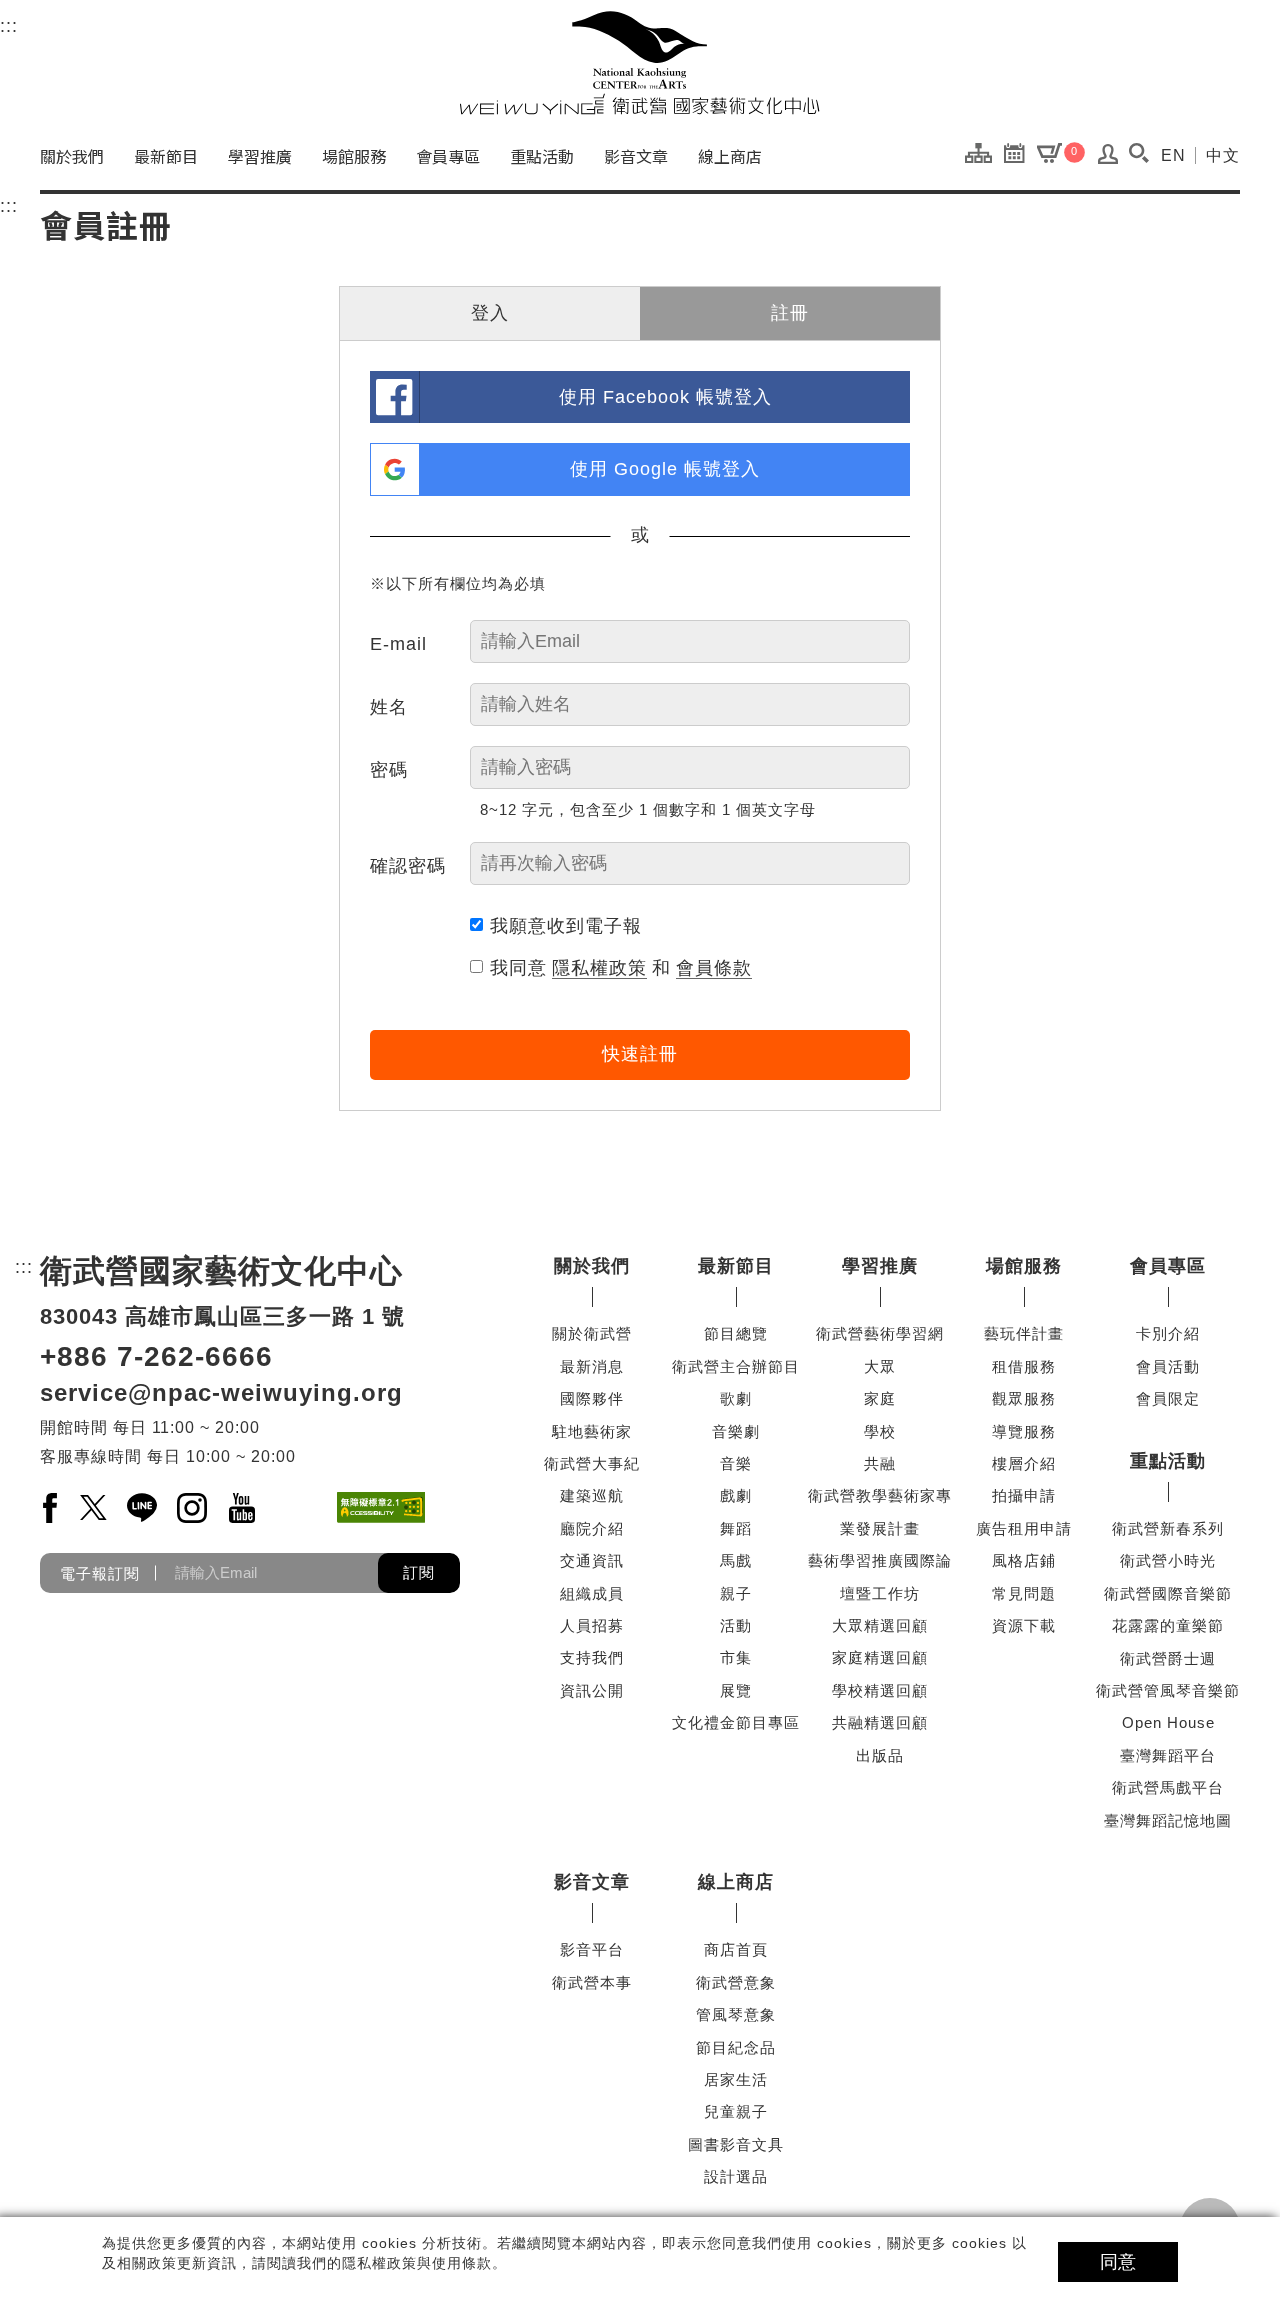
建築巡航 (592, 1495)
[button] (1138, 153)
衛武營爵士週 (1168, 1658)
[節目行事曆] (1019, 152)
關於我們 (72, 156)
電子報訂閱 (100, 1572)
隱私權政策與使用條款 (417, 2263)
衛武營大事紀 (592, 1463)
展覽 (736, 1690)
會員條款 (714, 968)
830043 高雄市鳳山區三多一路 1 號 (222, 1316)
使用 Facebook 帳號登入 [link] (665, 397)
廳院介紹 (592, 1528)
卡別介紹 (1168, 1333)
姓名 (389, 707)
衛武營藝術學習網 (880, 1333)
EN (1173, 155)
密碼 (389, 770)
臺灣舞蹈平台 (1168, 1755)
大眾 (880, 1366)
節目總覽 (736, 1333)
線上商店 (730, 156)
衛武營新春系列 (1168, 1528)
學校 (880, 1431)
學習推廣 (260, 156)
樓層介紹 (1024, 1463)
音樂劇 (736, 1431)
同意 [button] (1118, 2262)
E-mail (398, 644)
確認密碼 (408, 866)
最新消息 (592, 1366)
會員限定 (1168, 1398)
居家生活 (736, 2079)
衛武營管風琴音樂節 (1168, 1690)
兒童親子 (736, 2111)
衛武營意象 (736, 1982)
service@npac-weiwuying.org (221, 1392)
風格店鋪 (1024, 1560)
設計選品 (736, 2176)
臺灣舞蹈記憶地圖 (1168, 1820)
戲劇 (736, 1495)
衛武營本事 (592, 1982)
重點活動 (542, 156)
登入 (490, 313)
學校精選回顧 (880, 1690)
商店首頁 (736, 1949)
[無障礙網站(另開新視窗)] (381, 1507)
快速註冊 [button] (640, 1054)
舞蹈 (736, 1528)
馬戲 (736, 1560)
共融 (880, 1463)
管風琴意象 (736, 2014)
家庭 (880, 1398)
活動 (736, 1625)
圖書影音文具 (736, 2144)
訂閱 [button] (419, 1572)
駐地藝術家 (592, 1431)
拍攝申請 (1024, 1495)
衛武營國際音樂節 (1168, 1593)
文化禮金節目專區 (736, 1722)
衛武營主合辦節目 (736, 1366)
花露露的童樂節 (1168, 1625)
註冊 (790, 313)
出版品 (880, 1755)
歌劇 (736, 1398)
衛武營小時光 (1168, 1560)
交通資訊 (592, 1560)
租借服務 (1024, 1366)
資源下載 (1024, 1625)
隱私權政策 (599, 968)
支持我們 (592, 1657)
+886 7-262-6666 (156, 1356)
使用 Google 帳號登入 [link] (665, 469)
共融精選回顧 (880, 1722)
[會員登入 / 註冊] (1108, 159)
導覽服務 (1024, 1431)
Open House (1168, 1722)
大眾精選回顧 (880, 1625)
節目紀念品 (736, 2047)
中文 (1223, 155)
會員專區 (448, 156)
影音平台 (592, 1949)
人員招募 (592, 1625)
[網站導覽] (983, 152)
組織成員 (592, 1593)
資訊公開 (592, 1690)
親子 (736, 1593)
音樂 (736, 1463)
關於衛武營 (592, 1333)
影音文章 (636, 156)
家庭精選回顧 (880, 1657)
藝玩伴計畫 (1024, 1333)
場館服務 (354, 156)
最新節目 (166, 156)
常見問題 (1024, 1593)
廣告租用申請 (1024, 1528)
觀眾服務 (1024, 1398)
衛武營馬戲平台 (1168, 1787)
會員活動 (1168, 1366)
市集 (736, 1657)
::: (9, 26)
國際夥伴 (592, 1398)
